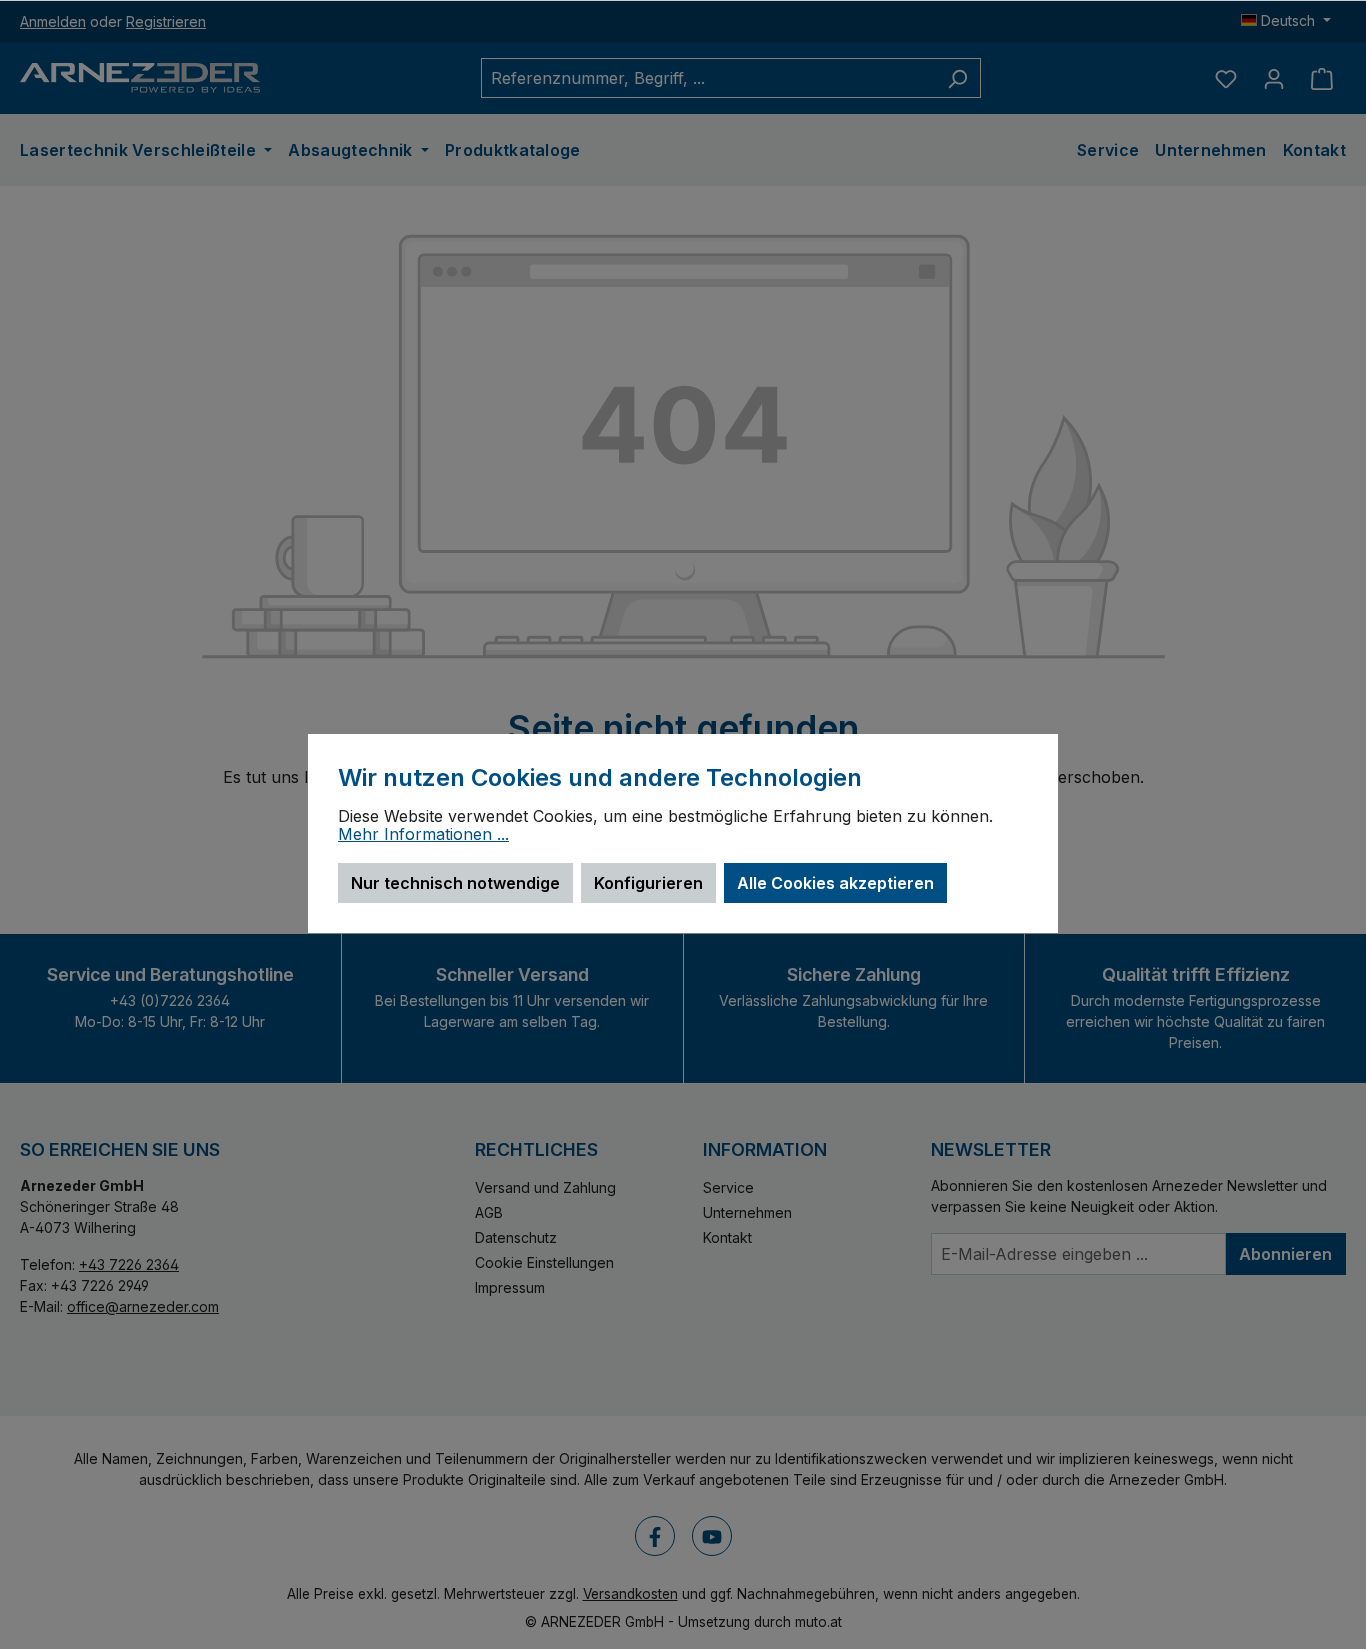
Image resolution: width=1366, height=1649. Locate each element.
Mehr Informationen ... (423, 835)
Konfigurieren (648, 883)
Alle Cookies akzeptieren (835, 883)
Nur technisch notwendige (455, 883)
